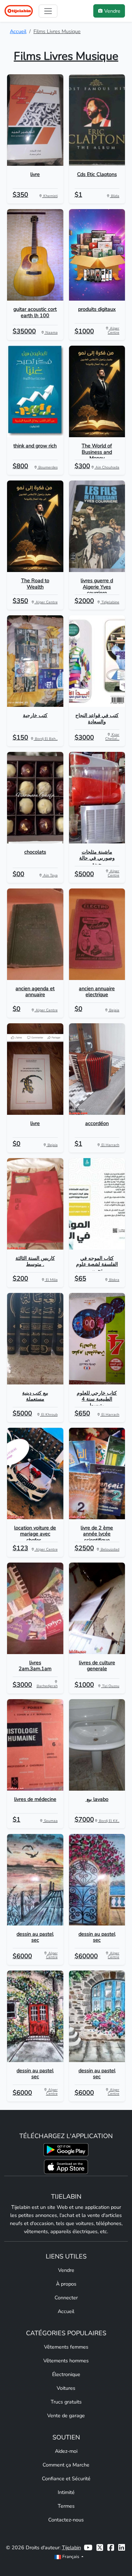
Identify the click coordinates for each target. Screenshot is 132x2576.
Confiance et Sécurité (66, 2478)
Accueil (18, 31)
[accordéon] (97, 1069)
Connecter (66, 2298)
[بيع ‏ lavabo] (97, 1745)
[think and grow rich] (35, 392)
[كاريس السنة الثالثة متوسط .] (35, 1204)
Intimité (66, 2492)
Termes (66, 2506)
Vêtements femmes (66, 2347)
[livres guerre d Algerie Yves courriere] (97, 527)
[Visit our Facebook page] (111, 2548)
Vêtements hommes (66, 2361)
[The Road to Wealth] (35, 527)
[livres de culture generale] (97, 1608)
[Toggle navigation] (48, 11)
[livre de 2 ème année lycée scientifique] (97, 1474)
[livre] (35, 120)
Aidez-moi (66, 2451)
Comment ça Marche (66, 2465)
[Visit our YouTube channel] (88, 2548)
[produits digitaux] (97, 255)
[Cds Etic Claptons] (97, 120)
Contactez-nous (66, 2520)
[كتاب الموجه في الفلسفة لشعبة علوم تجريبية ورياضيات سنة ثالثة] (97, 1204)
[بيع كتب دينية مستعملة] (35, 1339)
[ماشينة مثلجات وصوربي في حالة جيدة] (97, 798)
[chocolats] (35, 798)
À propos (66, 2284)
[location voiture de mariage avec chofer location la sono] (35, 1474)
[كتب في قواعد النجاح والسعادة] (97, 661)
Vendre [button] (112, 11)
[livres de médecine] (35, 1745)
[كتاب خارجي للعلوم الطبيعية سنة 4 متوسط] (97, 1339)
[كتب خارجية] (35, 661)
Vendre (66, 2270)
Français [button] (71, 2556)
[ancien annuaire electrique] (97, 934)
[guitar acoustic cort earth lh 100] (35, 255)
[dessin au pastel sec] (35, 1880)
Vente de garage (66, 2415)
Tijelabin (71, 2547)
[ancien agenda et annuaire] (35, 934)
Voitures (66, 2388)
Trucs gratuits (66, 2402)
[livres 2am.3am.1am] (35, 1608)
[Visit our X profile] (100, 2548)
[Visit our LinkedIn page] (122, 2548)
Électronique (66, 2374)
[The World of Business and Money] (97, 392)
